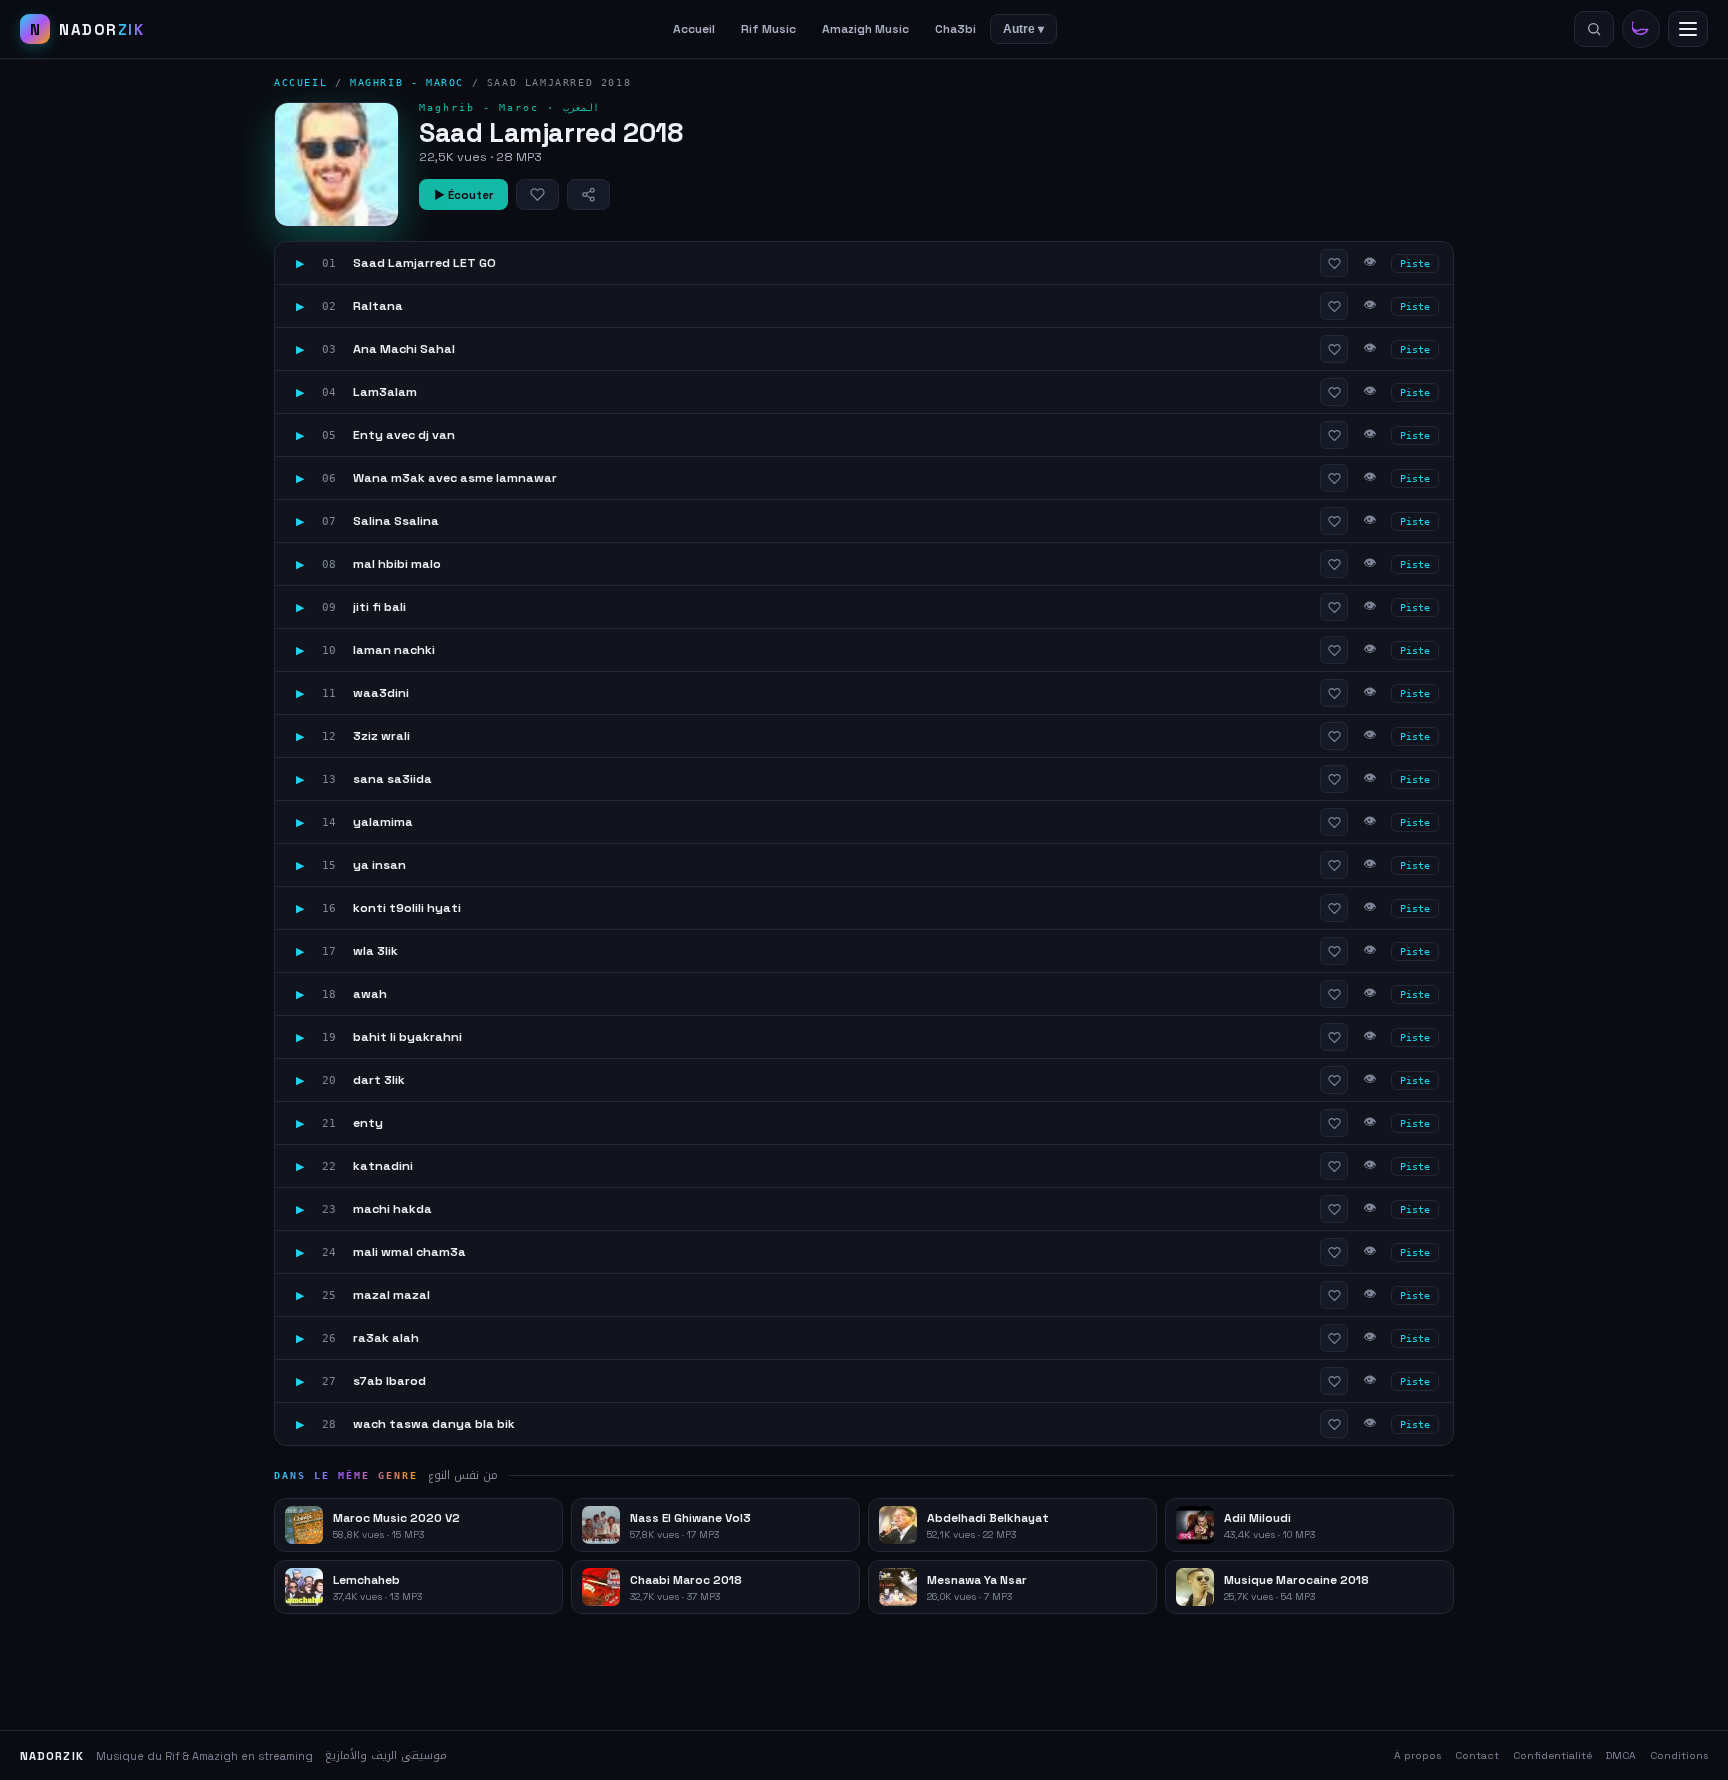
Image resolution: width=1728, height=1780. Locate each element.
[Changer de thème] (1641, 29)
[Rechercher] (1594, 29)
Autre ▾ (1023, 29)
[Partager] (588, 194)
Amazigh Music (865, 29)
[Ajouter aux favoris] (537, 194)
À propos (1417, 1755)
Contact (1477, 1755)
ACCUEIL (300, 82)
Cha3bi (955, 29)
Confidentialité (1552, 1755)
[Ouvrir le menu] (1688, 29)
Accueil (694, 29)
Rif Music (768, 29)
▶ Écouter (463, 195)
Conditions (1679, 1755)
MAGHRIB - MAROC (407, 82)
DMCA (1621, 1755)
